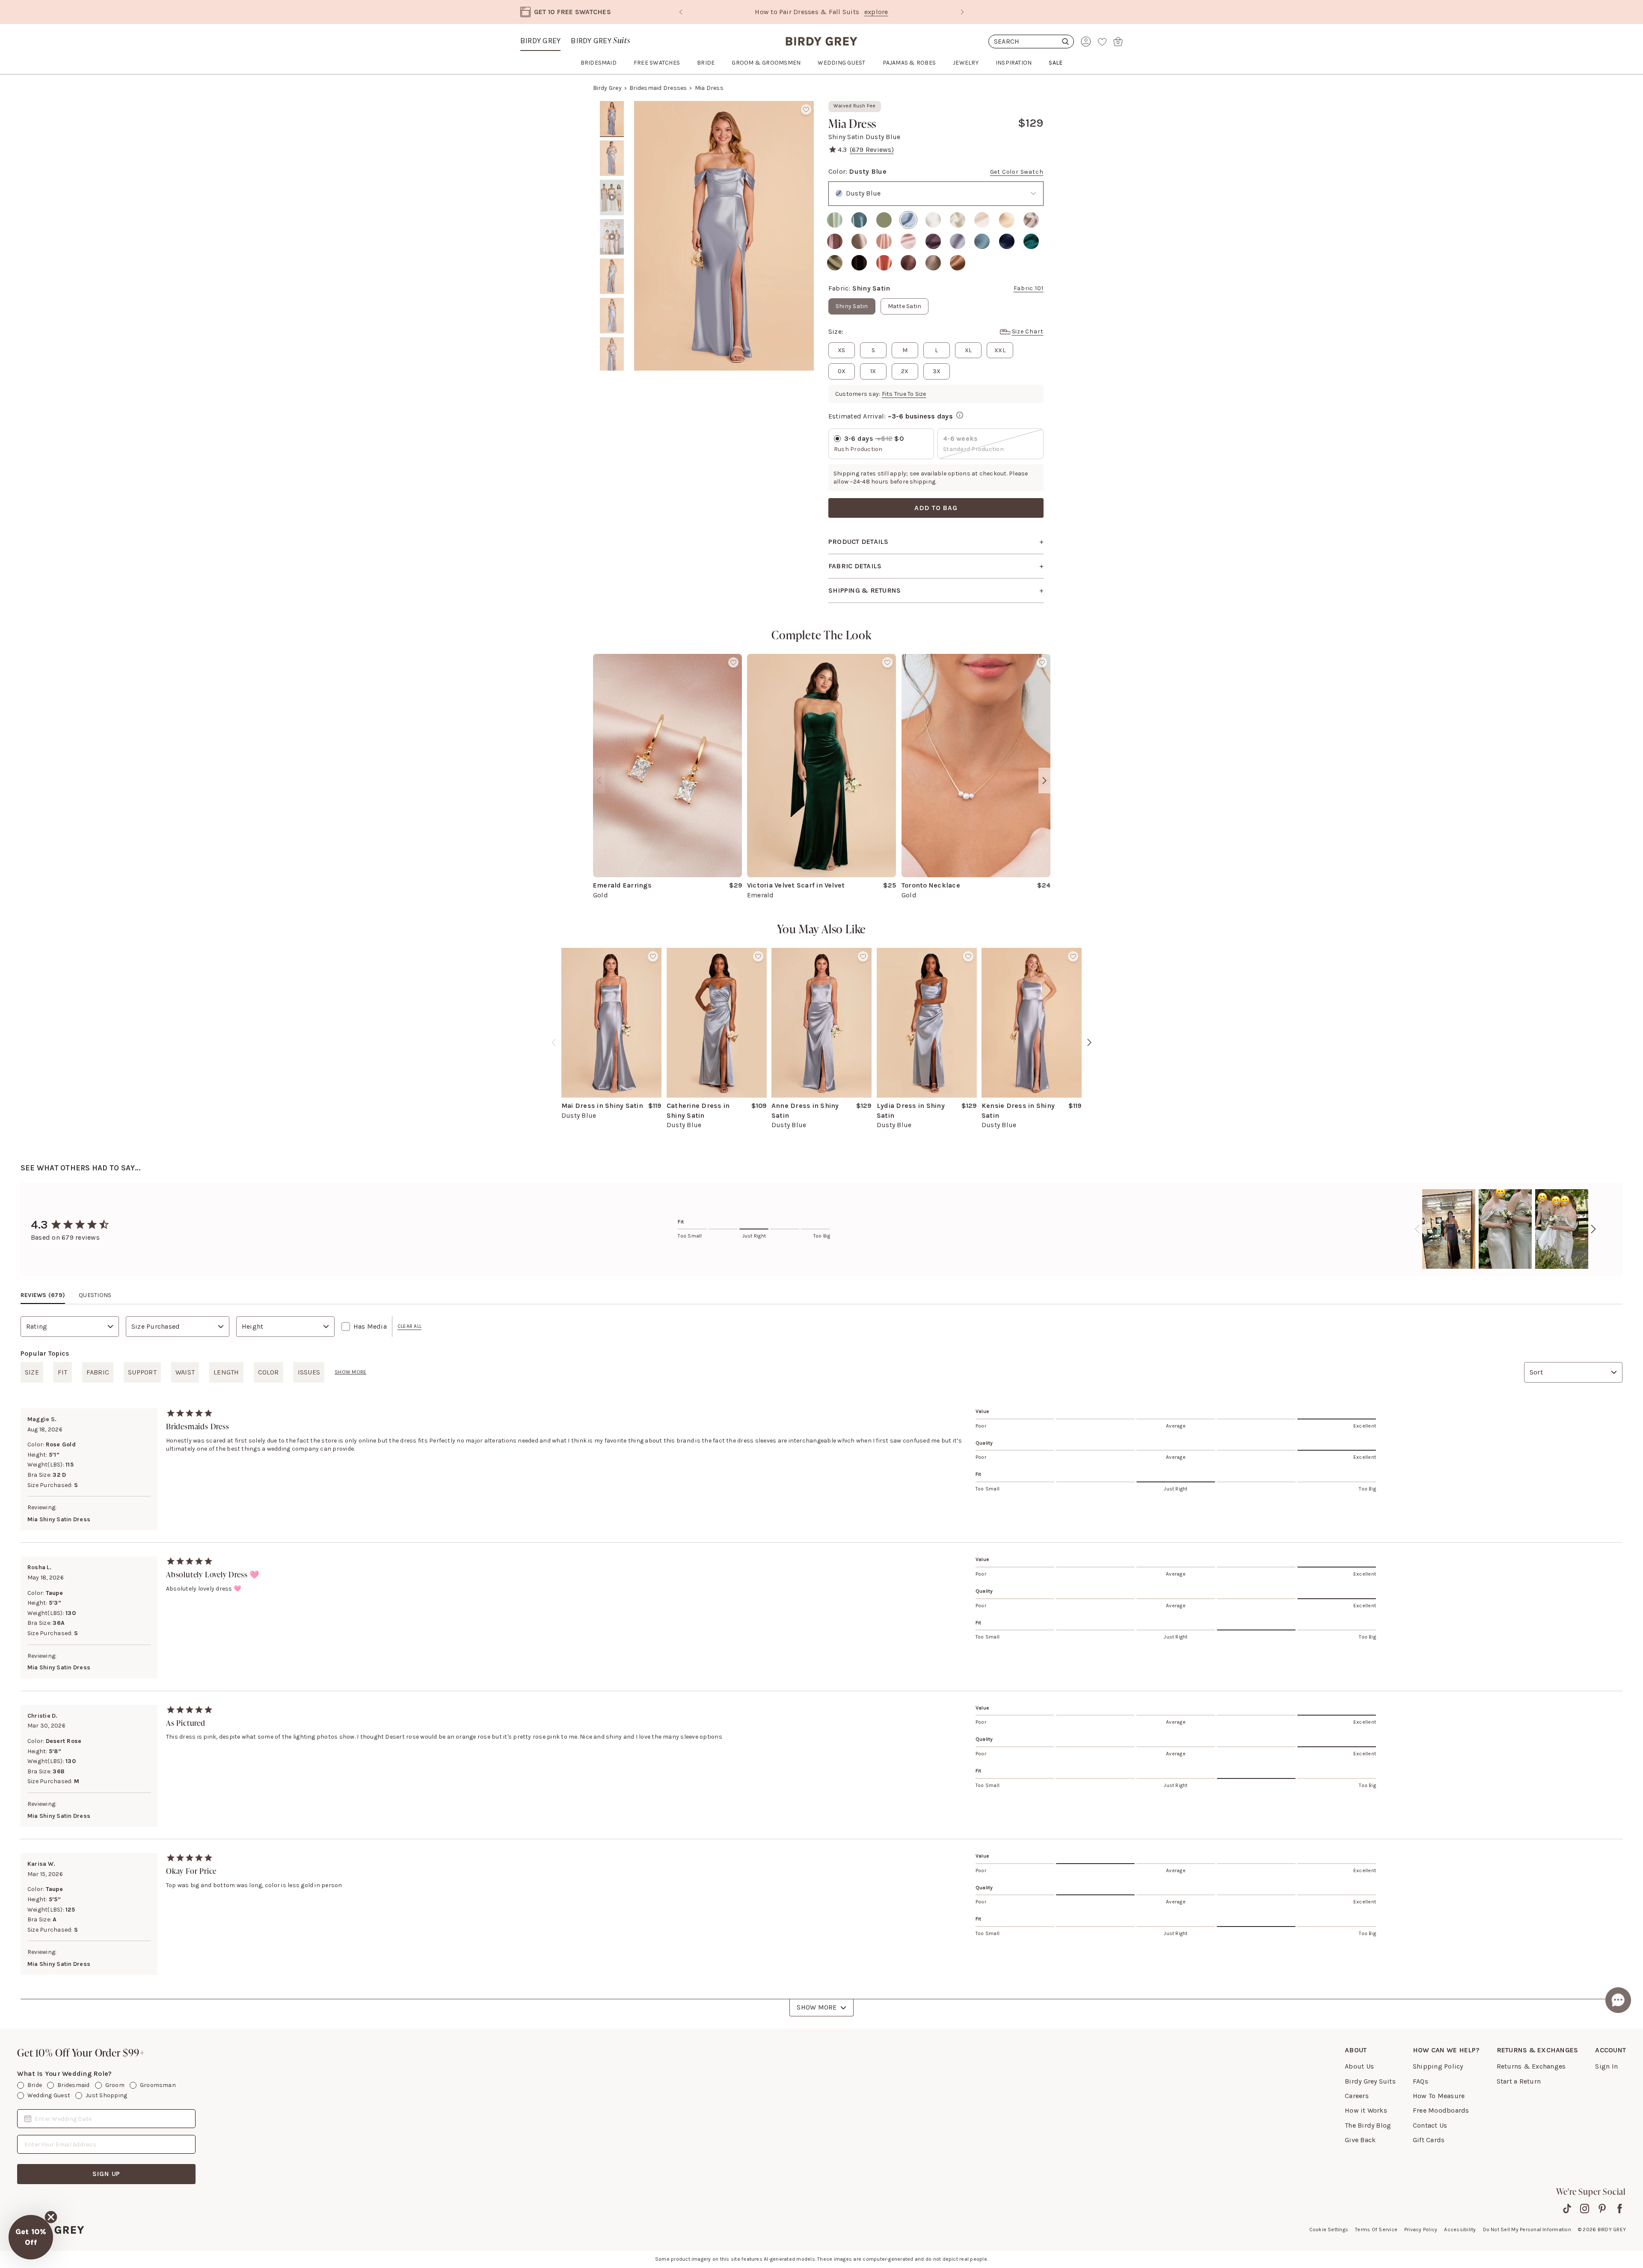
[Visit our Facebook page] (1620, 2209)
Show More (817, 2007)
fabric (98, 1372)
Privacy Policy (1421, 2229)
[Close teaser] (51, 2217)
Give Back (1360, 2140)
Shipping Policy (1438, 2066)
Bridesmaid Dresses (658, 88)
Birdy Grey (540, 41)
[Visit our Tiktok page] (1567, 2209)
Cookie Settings (1329, 2229)
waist (185, 1372)
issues (309, 1372)
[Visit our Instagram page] (1585, 2209)
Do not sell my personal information (1527, 2229)
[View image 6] (612, 316)
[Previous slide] (681, 12)
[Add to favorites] (806, 110)
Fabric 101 (1029, 288)
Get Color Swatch (1017, 172)
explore (876, 12)
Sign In (1606, 2066)
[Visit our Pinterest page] (1602, 2209)
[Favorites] (1102, 42)
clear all (409, 1326)
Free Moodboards (1441, 2110)
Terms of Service (1376, 2229)
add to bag (936, 508)
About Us (1359, 2066)
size (32, 1372)
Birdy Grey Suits (1370, 2081)
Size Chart (1028, 331)
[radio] (835, 220)
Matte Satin (905, 306)
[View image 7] (612, 355)
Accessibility (1460, 2229)
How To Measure (1439, 2096)
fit (63, 1372)
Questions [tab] (95, 1295)
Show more (350, 1372)
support (142, 1372)
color (268, 1372)
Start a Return (1519, 2081)
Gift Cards (1429, 2140)
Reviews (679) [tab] (43, 1295)
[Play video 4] (612, 237)
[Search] (1031, 42)
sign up (107, 2174)
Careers (1357, 2096)
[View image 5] (612, 276)
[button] (31, 2237)
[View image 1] (612, 119)
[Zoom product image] (724, 236)
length (226, 1372)
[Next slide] (962, 12)
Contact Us (1430, 2125)
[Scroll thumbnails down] (612, 365)
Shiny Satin (852, 306)
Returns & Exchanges (1531, 2066)
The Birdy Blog (1368, 2125)
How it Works (1366, 2110)
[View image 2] (612, 158)
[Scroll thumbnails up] (612, 107)
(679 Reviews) (872, 150)
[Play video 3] (612, 198)
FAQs (1421, 2081)
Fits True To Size (904, 394)
